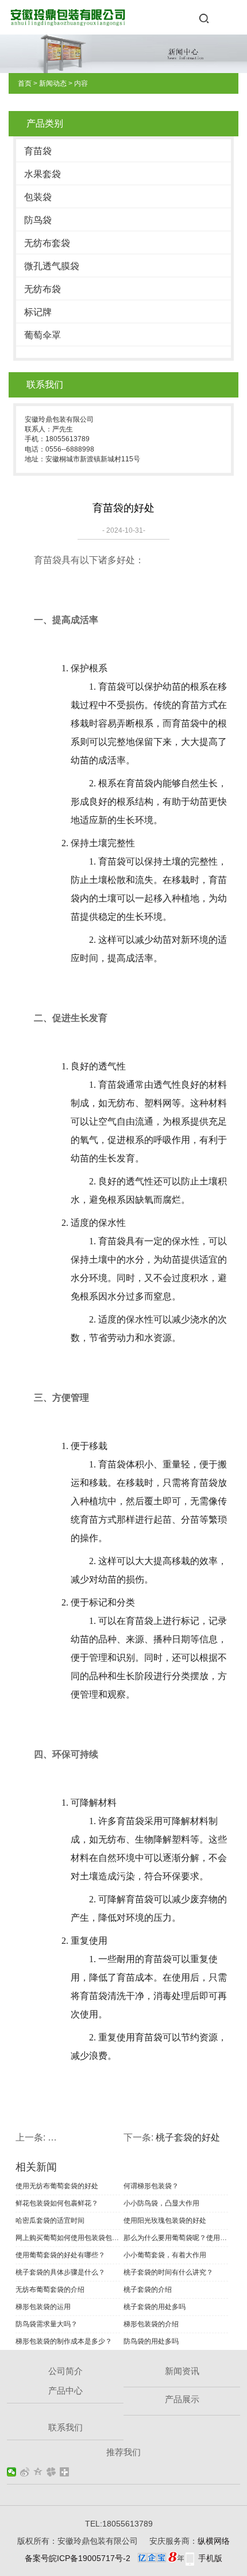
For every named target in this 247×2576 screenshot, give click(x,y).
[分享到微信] (12, 2472)
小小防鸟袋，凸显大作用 (161, 2203)
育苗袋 (38, 151)
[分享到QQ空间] (38, 2472)
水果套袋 (43, 174)
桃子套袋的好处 (188, 2137)
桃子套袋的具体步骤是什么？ (60, 2272)
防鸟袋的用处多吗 (151, 2341)
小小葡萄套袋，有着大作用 (165, 2255)
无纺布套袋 (47, 243)
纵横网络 (214, 2541)
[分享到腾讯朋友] (51, 2472)
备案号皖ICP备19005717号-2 (78, 2558)
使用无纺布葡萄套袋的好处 (57, 2186)
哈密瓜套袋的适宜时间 (50, 2220)
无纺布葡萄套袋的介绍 (50, 2290)
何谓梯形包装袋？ (151, 2186)
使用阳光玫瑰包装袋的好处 (165, 2220)
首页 (25, 83)
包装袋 (38, 197)
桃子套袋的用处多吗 (155, 2307)
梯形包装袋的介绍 (151, 2324)
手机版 (210, 2558)
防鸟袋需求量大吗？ (47, 2324)
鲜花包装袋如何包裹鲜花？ (57, 2203)
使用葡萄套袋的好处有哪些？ (60, 2255)
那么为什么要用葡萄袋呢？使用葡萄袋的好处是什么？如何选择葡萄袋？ (176, 2238)
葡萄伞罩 (43, 335)
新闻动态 (53, 83)
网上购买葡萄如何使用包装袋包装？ (68, 2238)
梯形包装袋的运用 (43, 2307)
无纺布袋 (43, 289)
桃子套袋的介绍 (148, 2290)
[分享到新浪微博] (25, 2472)
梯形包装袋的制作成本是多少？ (64, 2341)
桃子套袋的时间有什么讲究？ (168, 2272)
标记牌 (38, 312)
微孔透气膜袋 (52, 266)
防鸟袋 (38, 220)
